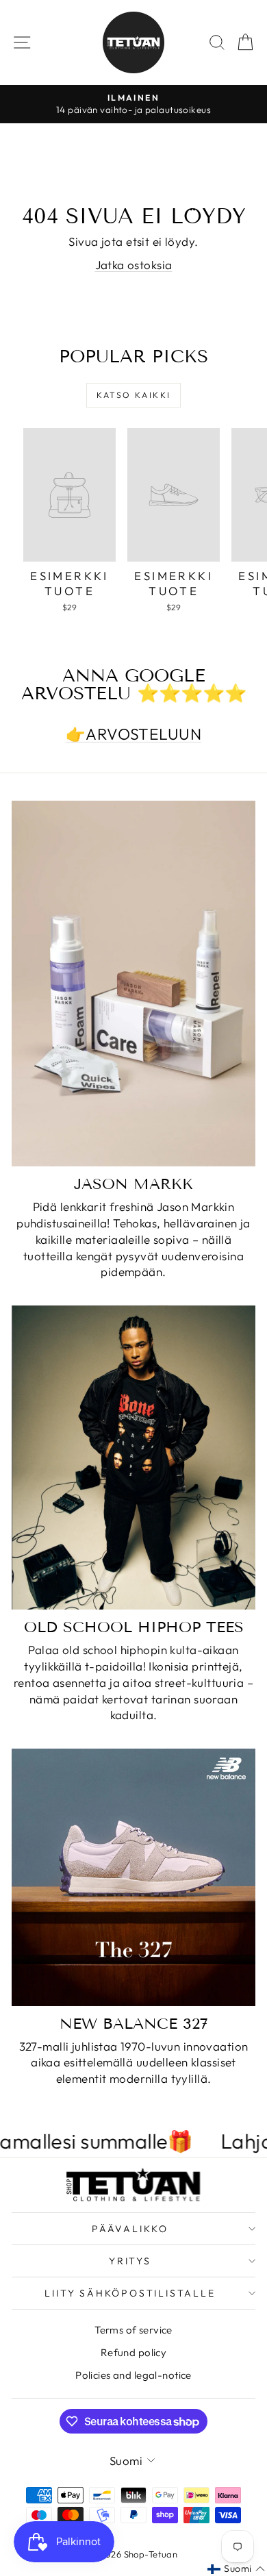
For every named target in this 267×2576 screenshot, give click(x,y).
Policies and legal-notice (133, 2375)
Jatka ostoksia (134, 265)
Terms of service (133, 2330)
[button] (236, 2569)
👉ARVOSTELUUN (133, 734)
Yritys (130, 2261)
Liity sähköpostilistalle (130, 2293)
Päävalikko (130, 2229)
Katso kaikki (134, 395)
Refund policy (134, 2352)
